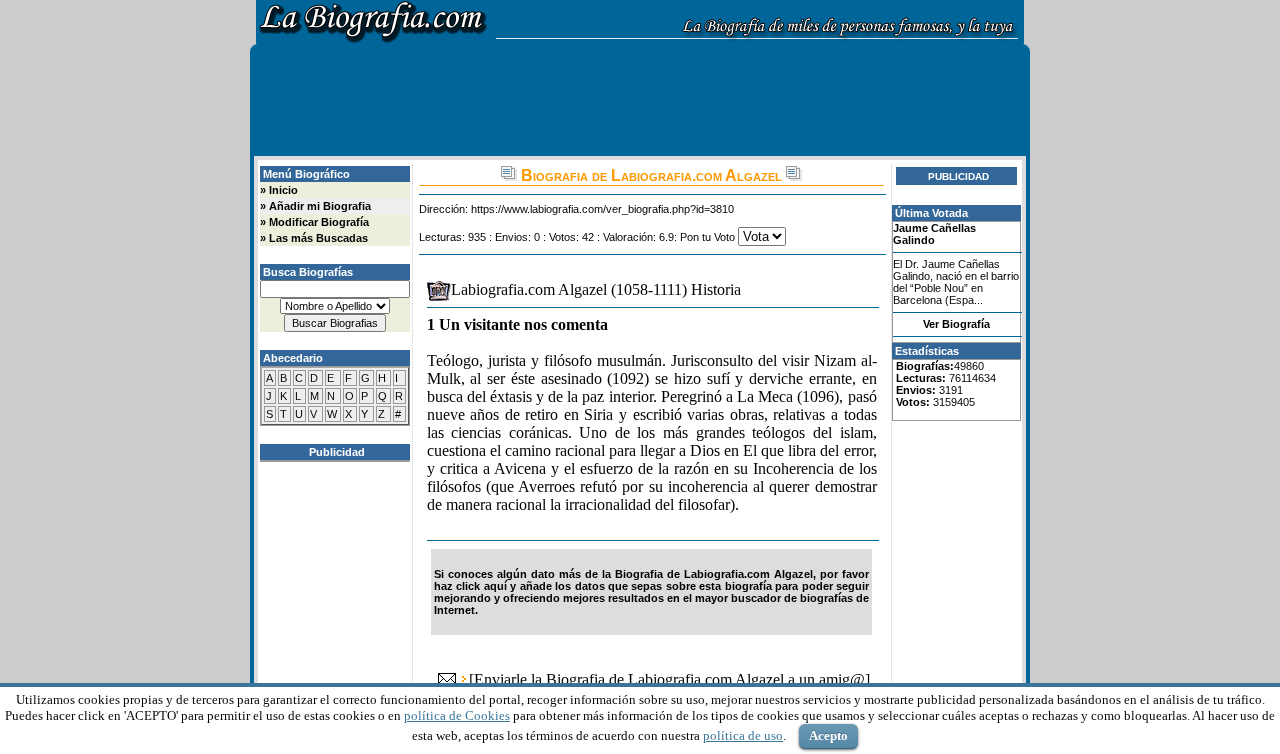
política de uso (743, 735)
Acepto (828, 735)
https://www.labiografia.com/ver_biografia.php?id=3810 (602, 209)
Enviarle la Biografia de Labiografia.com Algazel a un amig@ (669, 679)
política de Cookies (457, 715)
